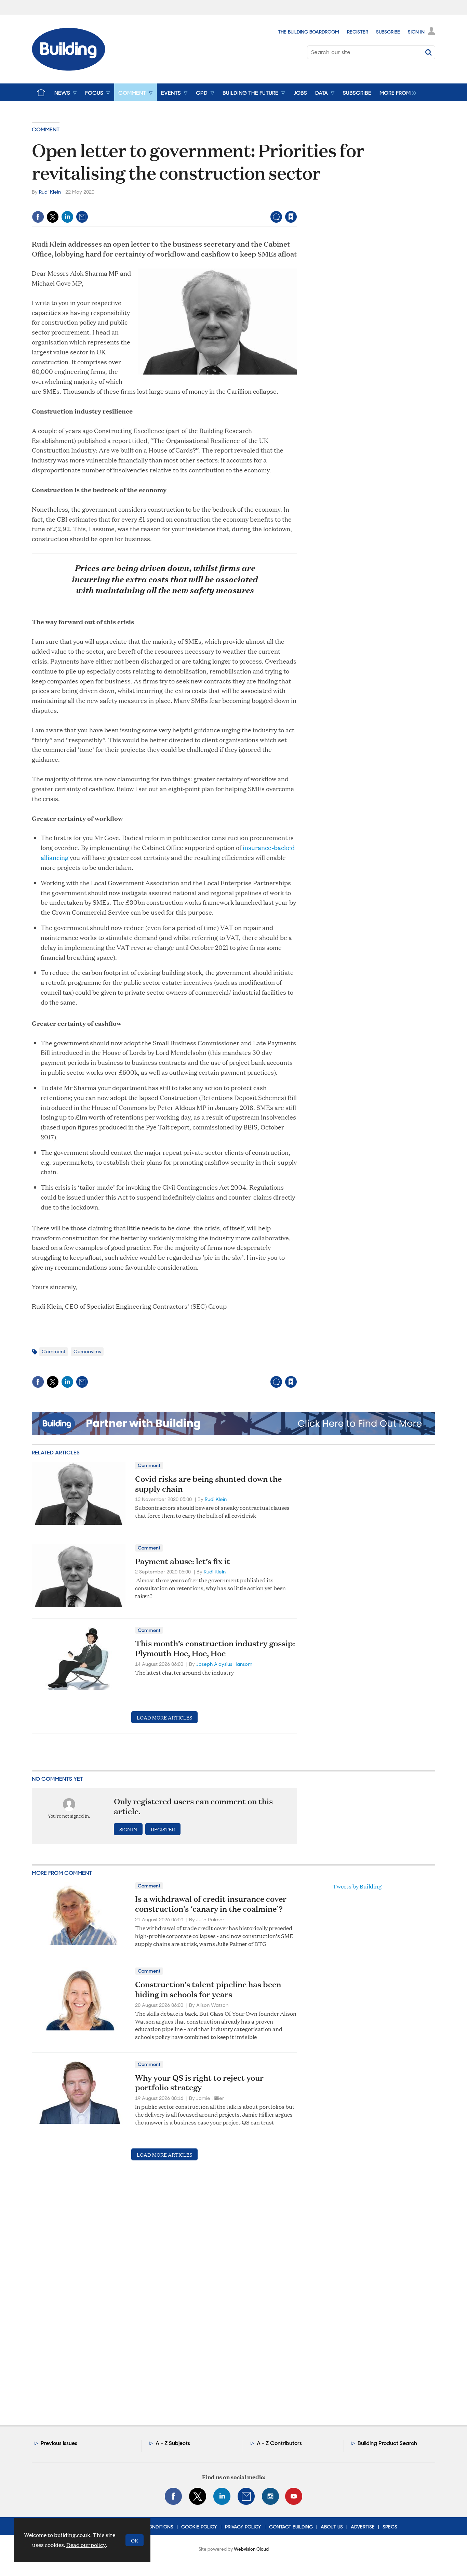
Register (358, 32)
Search (428, 52)
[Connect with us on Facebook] (173, 2496)
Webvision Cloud (251, 2549)
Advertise (363, 2527)
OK (135, 2540)
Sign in (206, 203)
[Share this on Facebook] (38, 217)
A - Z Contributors (279, 2443)
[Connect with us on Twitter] (198, 2496)
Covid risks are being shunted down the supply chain (208, 1484)
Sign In (416, 32)
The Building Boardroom (309, 32)
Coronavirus (87, 1351)
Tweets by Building (357, 1886)
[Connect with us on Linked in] (222, 2496)
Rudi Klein (50, 192)
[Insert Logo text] (69, 69)
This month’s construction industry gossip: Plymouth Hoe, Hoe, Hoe (215, 1648)
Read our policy (86, 2545)
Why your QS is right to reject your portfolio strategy (199, 2083)
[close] (297, 203)
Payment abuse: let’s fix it (183, 1561)
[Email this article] (82, 217)
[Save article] (291, 217)
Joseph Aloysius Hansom (224, 1664)
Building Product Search (387, 2443)
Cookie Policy (199, 2527)
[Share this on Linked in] (67, 217)
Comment (46, 129)
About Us (332, 2527)
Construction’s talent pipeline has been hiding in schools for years (208, 1989)
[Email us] (246, 2496)
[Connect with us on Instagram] (270, 2496)
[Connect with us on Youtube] (294, 2496)
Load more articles (164, 1717)
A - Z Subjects (173, 2443)
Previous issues (59, 2443)
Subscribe (388, 32)
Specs (390, 2527)
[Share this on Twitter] (53, 217)
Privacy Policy (243, 2527)
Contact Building (291, 2527)
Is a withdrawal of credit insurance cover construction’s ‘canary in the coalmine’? (211, 1904)
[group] (396, 92)
